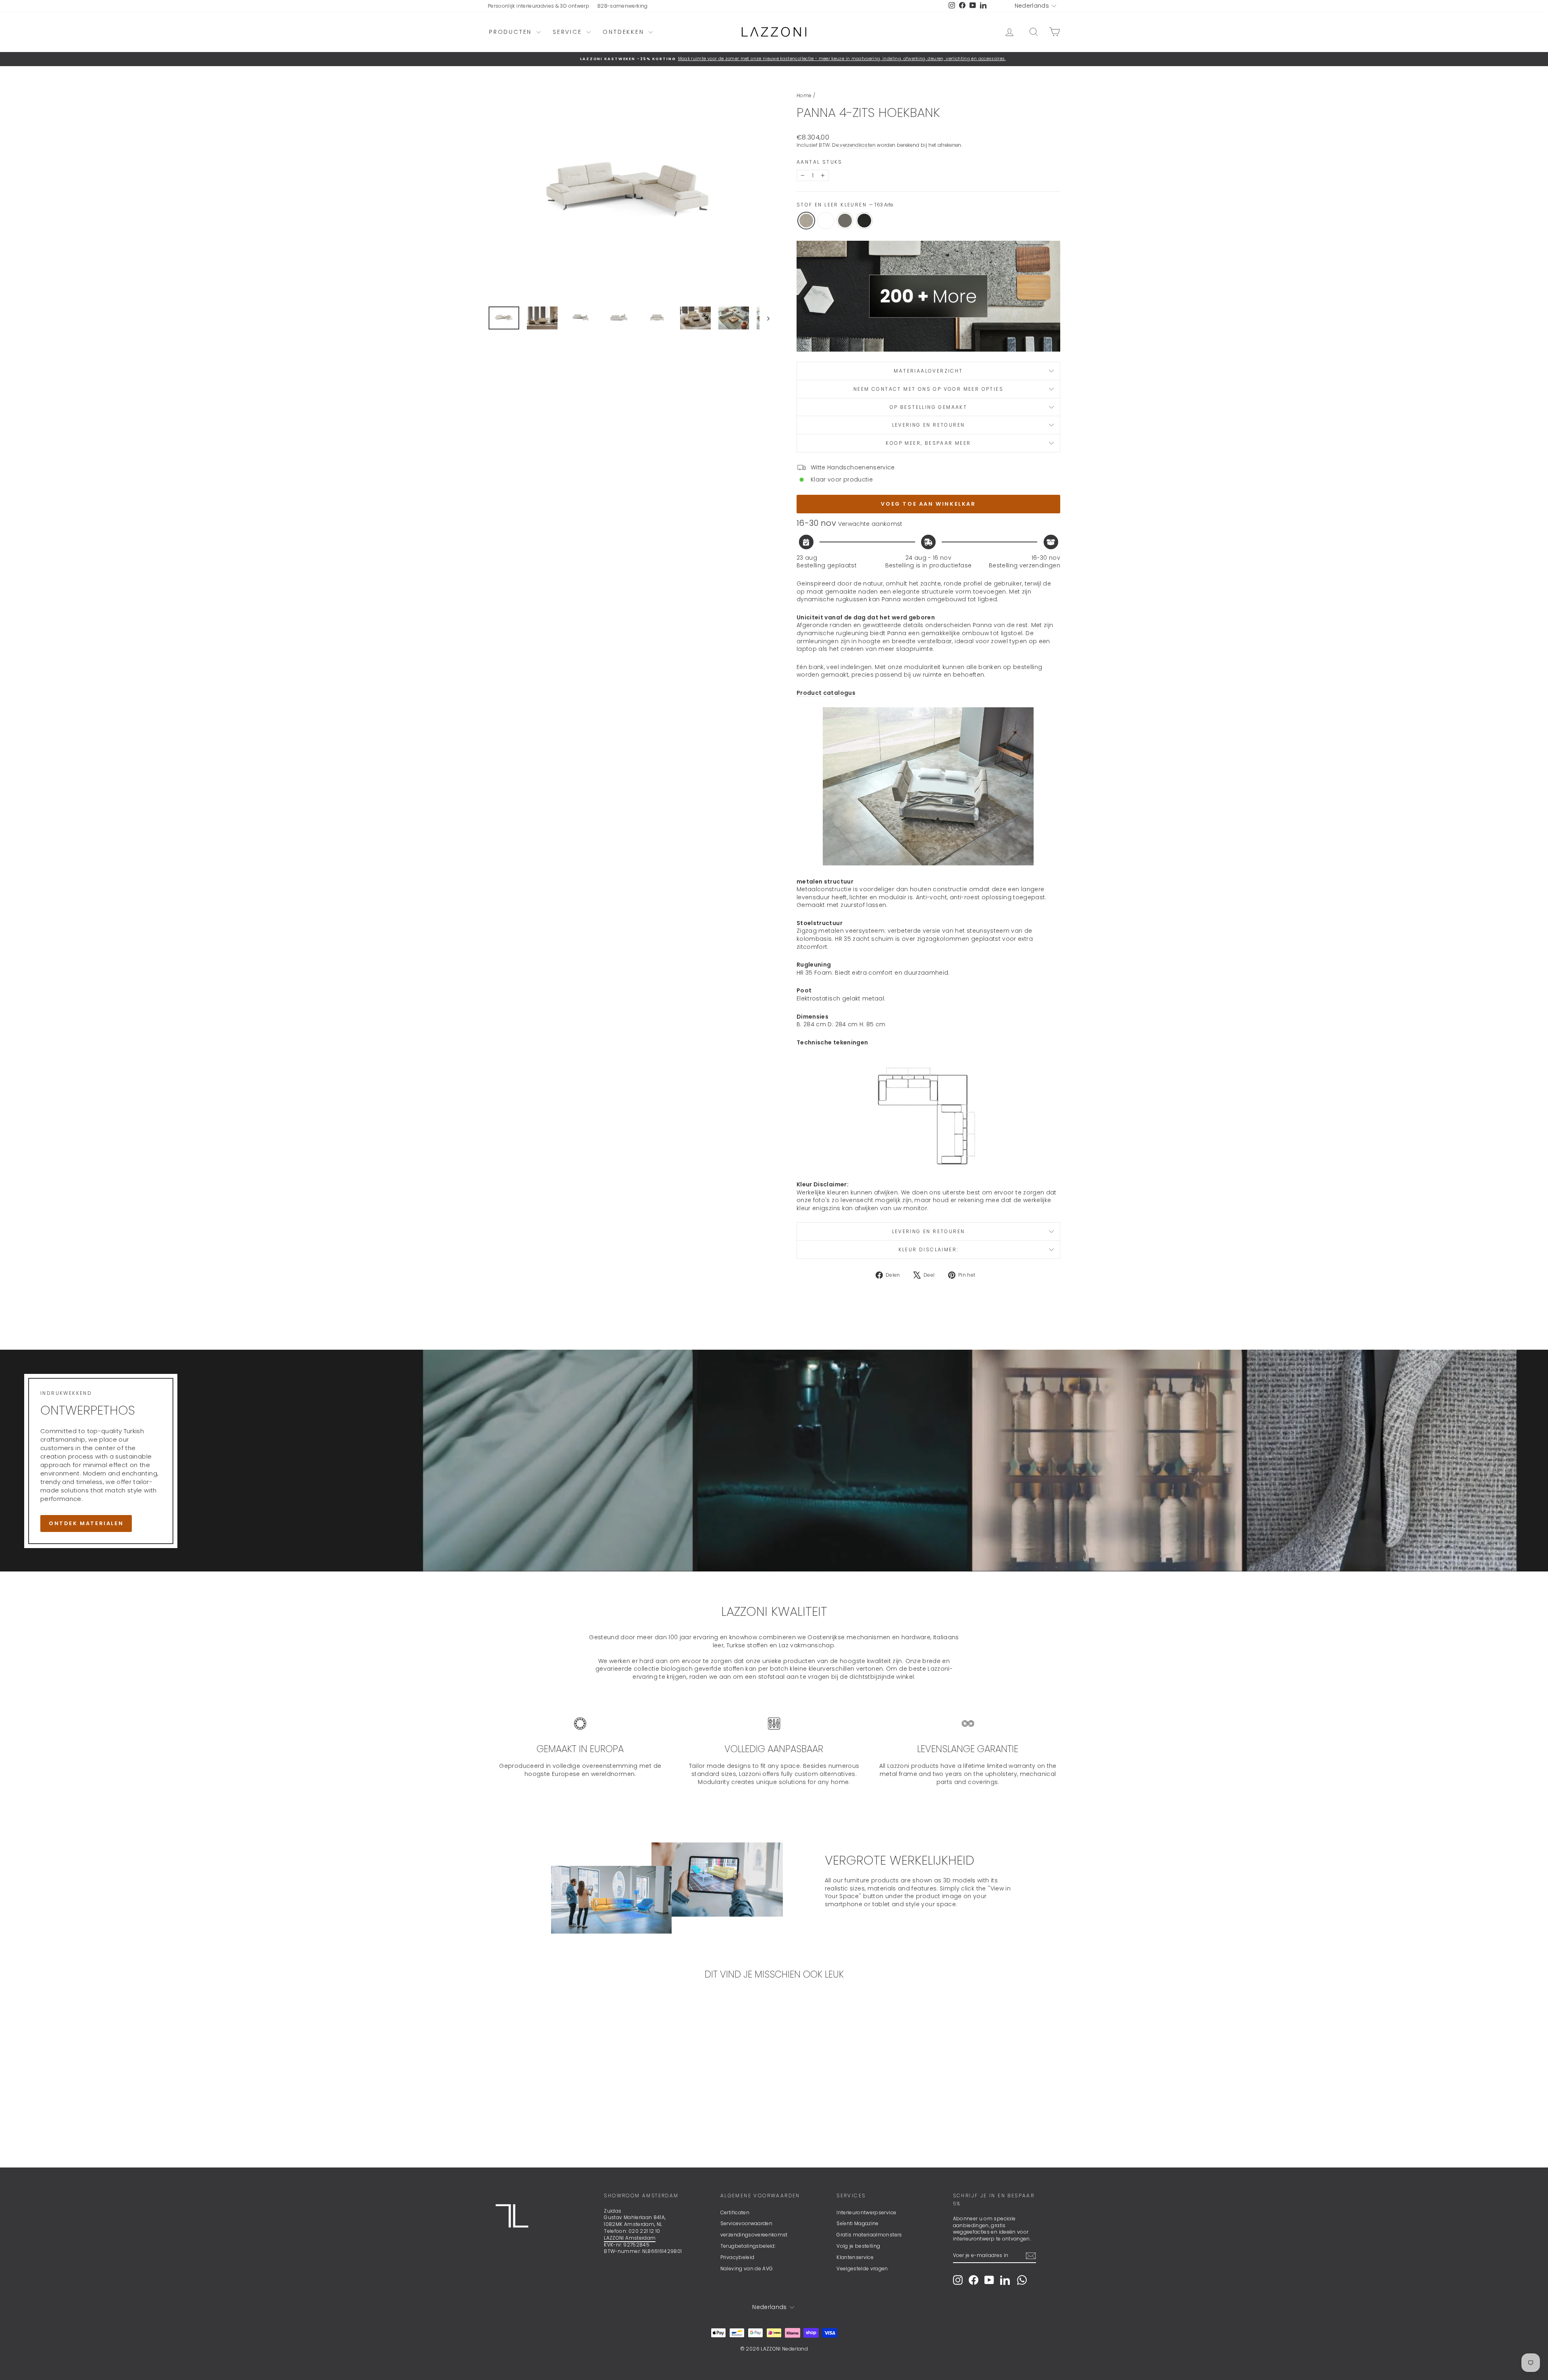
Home (804, 95)
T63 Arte (806, 221)
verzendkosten (858, 145)
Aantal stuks (820, 162)
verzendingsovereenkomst (754, 2235)
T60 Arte (845, 221)
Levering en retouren (929, 425)
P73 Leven (826, 221)
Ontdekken (625, 32)
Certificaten (735, 2212)
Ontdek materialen (86, 1523)
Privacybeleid (738, 2257)
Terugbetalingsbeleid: (748, 2246)
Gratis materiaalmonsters (869, 2235)
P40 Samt (864, 221)
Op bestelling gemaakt (928, 407)
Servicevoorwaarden (746, 2223)
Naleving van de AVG (747, 2269)
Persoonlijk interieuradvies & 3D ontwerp (539, 6)
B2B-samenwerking (623, 6)
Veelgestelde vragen (862, 2269)
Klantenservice (855, 2257)
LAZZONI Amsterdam (630, 2238)
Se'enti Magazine (858, 2223)
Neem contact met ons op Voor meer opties (928, 389)
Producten (512, 32)
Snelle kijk (556, 2096)
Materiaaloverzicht (928, 371)
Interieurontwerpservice (866, 2212)
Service (569, 32)
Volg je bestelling (858, 2246)
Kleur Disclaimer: (929, 1249)
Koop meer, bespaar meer (928, 443)
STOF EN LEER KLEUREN (845, 205)
